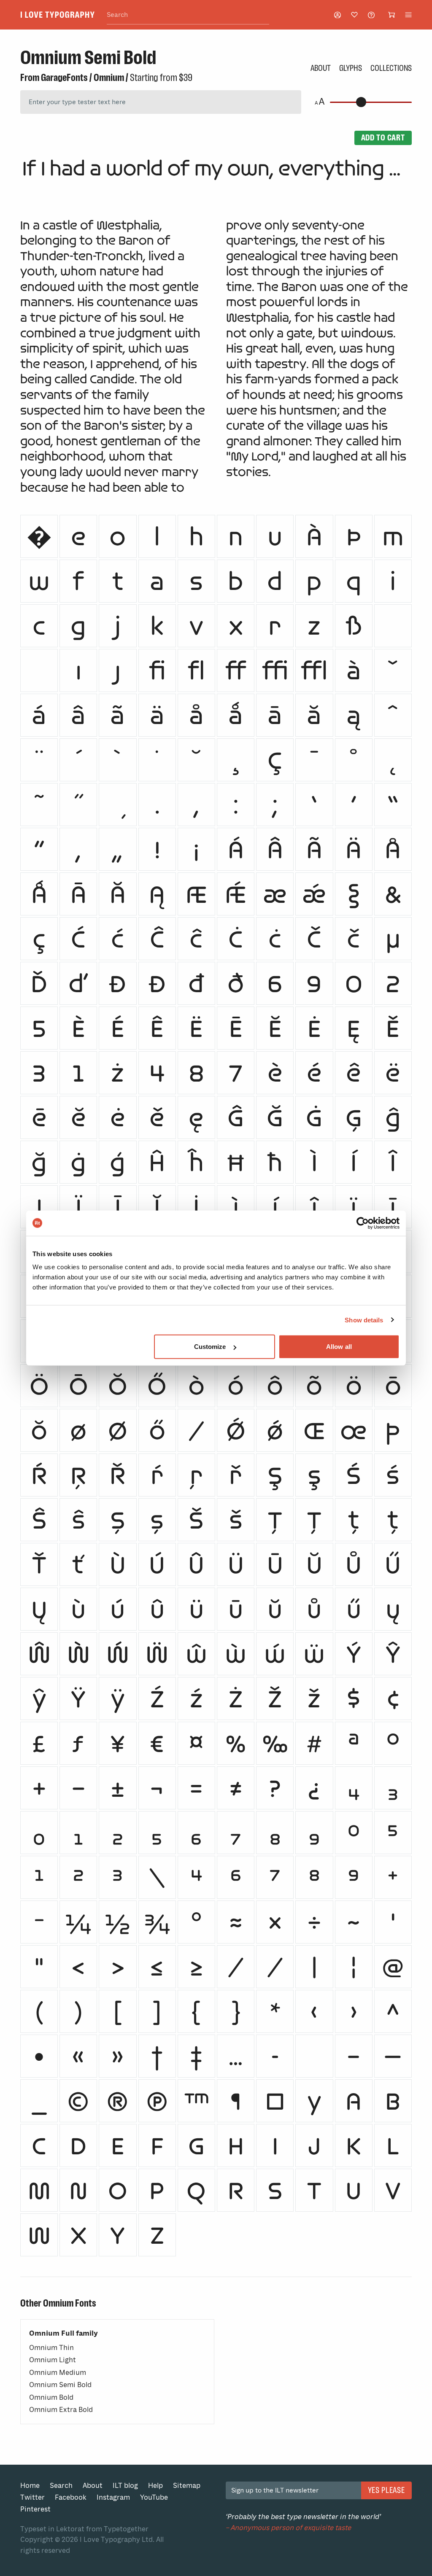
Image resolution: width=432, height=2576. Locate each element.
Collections (391, 68)
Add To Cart (383, 137)
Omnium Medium (58, 2373)
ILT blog (125, 2486)
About (321, 68)
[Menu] (408, 15)
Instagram (113, 2497)
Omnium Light (53, 2360)
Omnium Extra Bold (61, 2410)
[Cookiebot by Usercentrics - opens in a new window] (363, 1223)
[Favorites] (354, 15)
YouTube (154, 2497)
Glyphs (351, 68)
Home (30, 2486)
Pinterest (35, 2509)
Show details (364, 1320)
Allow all (339, 1347)
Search (61, 2486)
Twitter (32, 2497)
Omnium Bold (51, 2397)
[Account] (337, 15)
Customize (210, 1347)
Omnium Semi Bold (60, 2385)
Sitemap (187, 2486)
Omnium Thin (51, 2348)
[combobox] (188, 15)
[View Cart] (391, 15)
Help (155, 2486)
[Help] (371, 15)
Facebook (71, 2497)
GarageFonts (64, 78)
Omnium (109, 78)
